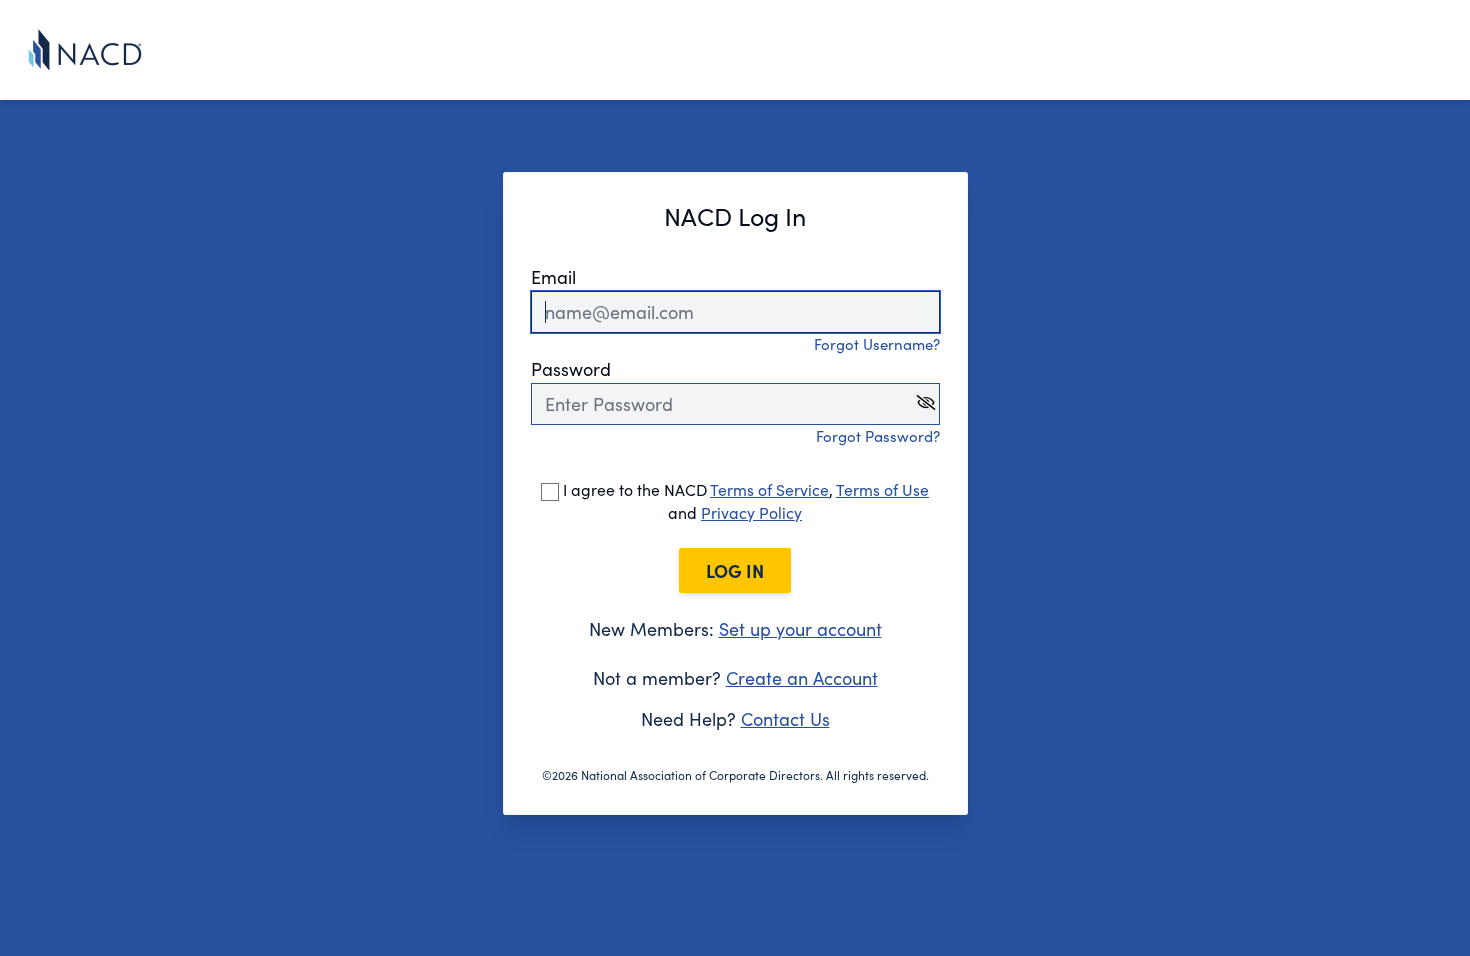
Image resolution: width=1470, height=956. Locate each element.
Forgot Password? (878, 436)
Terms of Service (769, 489)
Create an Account (802, 678)
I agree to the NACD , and (744, 501)
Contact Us (785, 719)
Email (553, 277)
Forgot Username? (877, 344)
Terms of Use (882, 489)
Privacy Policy (751, 512)
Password (571, 369)
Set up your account (800, 629)
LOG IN (735, 570)
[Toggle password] (926, 402)
